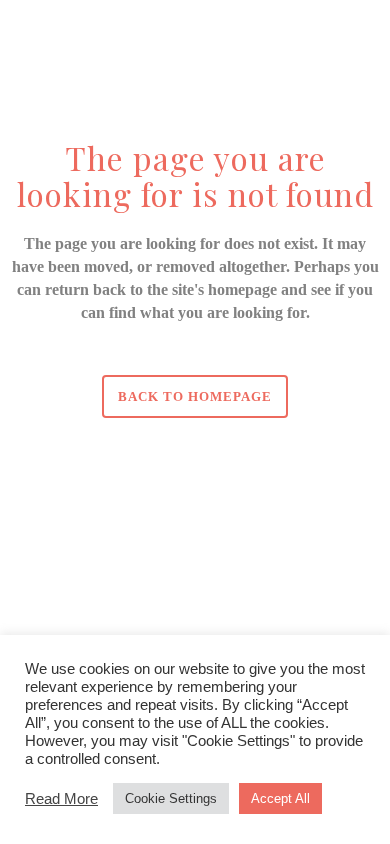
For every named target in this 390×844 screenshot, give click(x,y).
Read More (61, 799)
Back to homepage (195, 396)
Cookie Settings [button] (171, 798)
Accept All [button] (280, 798)
